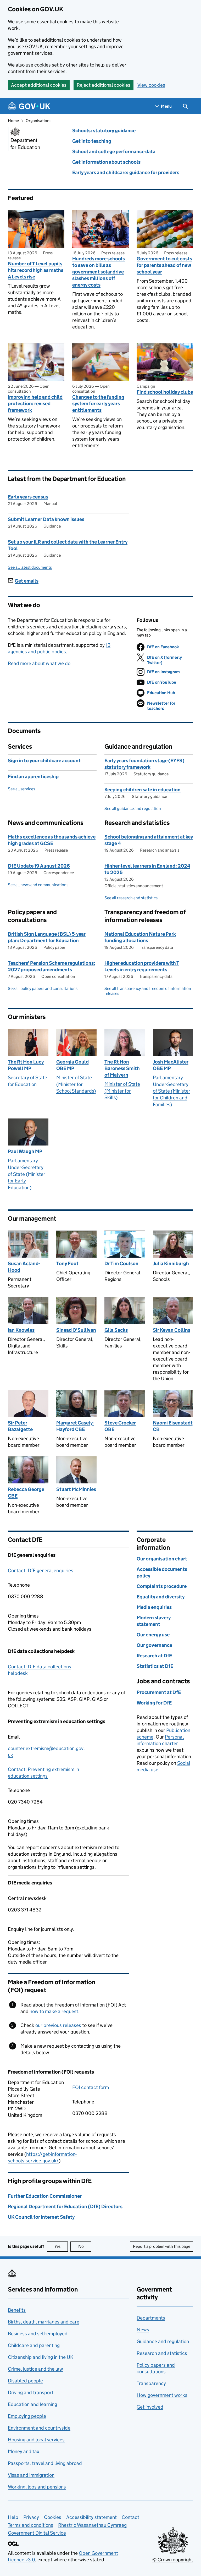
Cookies (53, 2517)
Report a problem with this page (162, 2246)
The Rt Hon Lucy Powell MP (26, 1065)
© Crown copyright (173, 2560)
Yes (61, 2246)
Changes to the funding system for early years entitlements (98, 404)
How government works (162, 2395)
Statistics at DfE (155, 1666)
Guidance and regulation (163, 2341)
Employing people (27, 2416)
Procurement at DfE (159, 1692)
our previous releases (58, 2025)
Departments (151, 2318)
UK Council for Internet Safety (41, 2217)
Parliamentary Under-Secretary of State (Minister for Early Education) (27, 1174)
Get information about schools (106, 162)
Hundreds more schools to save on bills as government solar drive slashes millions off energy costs (99, 272)
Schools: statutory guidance (104, 131)
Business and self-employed (38, 2334)
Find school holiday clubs (165, 392)
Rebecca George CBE (26, 1493)
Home (13, 121)
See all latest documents (30, 567)
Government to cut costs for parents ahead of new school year (164, 265)
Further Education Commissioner (45, 2196)
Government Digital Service (37, 2533)
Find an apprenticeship (33, 777)
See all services (21, 789)
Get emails (27, 581)
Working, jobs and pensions (37, 2487)
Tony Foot (67, 1264)
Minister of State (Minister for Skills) (122, 1091)
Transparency (151, 2383)
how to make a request (54, 2011)
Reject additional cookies (104, 85)
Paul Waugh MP (25, 1151)
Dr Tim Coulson (121, 1264)
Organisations (38, 121)
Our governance (154, 1645)
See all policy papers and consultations (43, 988)
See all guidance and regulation (133, 809)
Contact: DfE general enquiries (41, 1571)
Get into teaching (92, 141)
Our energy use (153, 1635)
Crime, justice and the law (35, 2369)
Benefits (17, 2310)
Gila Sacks (116, 1330)
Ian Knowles (21, 1330)
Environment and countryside (39, 2428)
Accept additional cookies (39, 85)
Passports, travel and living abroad (45, 2463)
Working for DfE (154, 1703)
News (143, 2330)
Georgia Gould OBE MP (72, 1065)
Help (13, 2517)
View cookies (151, 85)
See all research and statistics (131, 898)
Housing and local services (36, 2440)
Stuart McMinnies (76, 1489)
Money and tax (24, 2451)
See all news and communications (38, 885)
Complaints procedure (162, 1586)
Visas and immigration (31, 2475)
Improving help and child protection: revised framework (35, 404)
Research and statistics (162, 2353)
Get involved (150, 2407)
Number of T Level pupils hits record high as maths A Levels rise (36, 270)
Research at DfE (154, 1656)
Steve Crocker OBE (120, 1426)
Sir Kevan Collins (172, 1330)
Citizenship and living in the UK (41, 2357)
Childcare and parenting (34, 2345)
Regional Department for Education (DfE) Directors (65, 2207)
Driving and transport (31, 2393)
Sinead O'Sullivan (76, 1330)
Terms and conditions (30, 2525)
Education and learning (32, 2404)
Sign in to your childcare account (44, 761)
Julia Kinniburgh (171, 1264)
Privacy (31, 2517)
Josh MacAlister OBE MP (171, 1065)
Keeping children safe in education (143, 790)
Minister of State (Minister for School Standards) (76, 1084)
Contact (130, 2517)
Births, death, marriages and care (44, 2322)
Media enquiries (154, 1607)
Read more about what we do (39, 663)
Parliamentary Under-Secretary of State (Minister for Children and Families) (172, 1091)
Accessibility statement (91, 2517)
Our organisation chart (162, 1559)
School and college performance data (114, 152)
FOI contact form (91, 2087)
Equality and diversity (161, 1597)
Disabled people (25, 2381)
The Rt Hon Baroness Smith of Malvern (122, 1068)
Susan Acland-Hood (24, 1267)
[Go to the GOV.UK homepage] (29, 106)
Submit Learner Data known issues (46, 519)
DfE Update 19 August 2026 (39, 866)
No (85, 2246)
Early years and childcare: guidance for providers (126, 172)
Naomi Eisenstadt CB (173, 1426)
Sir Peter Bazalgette (20, 1426)
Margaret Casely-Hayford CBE (75, 1426)
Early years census (28, 497)
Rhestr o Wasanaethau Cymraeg (92, 2525)
